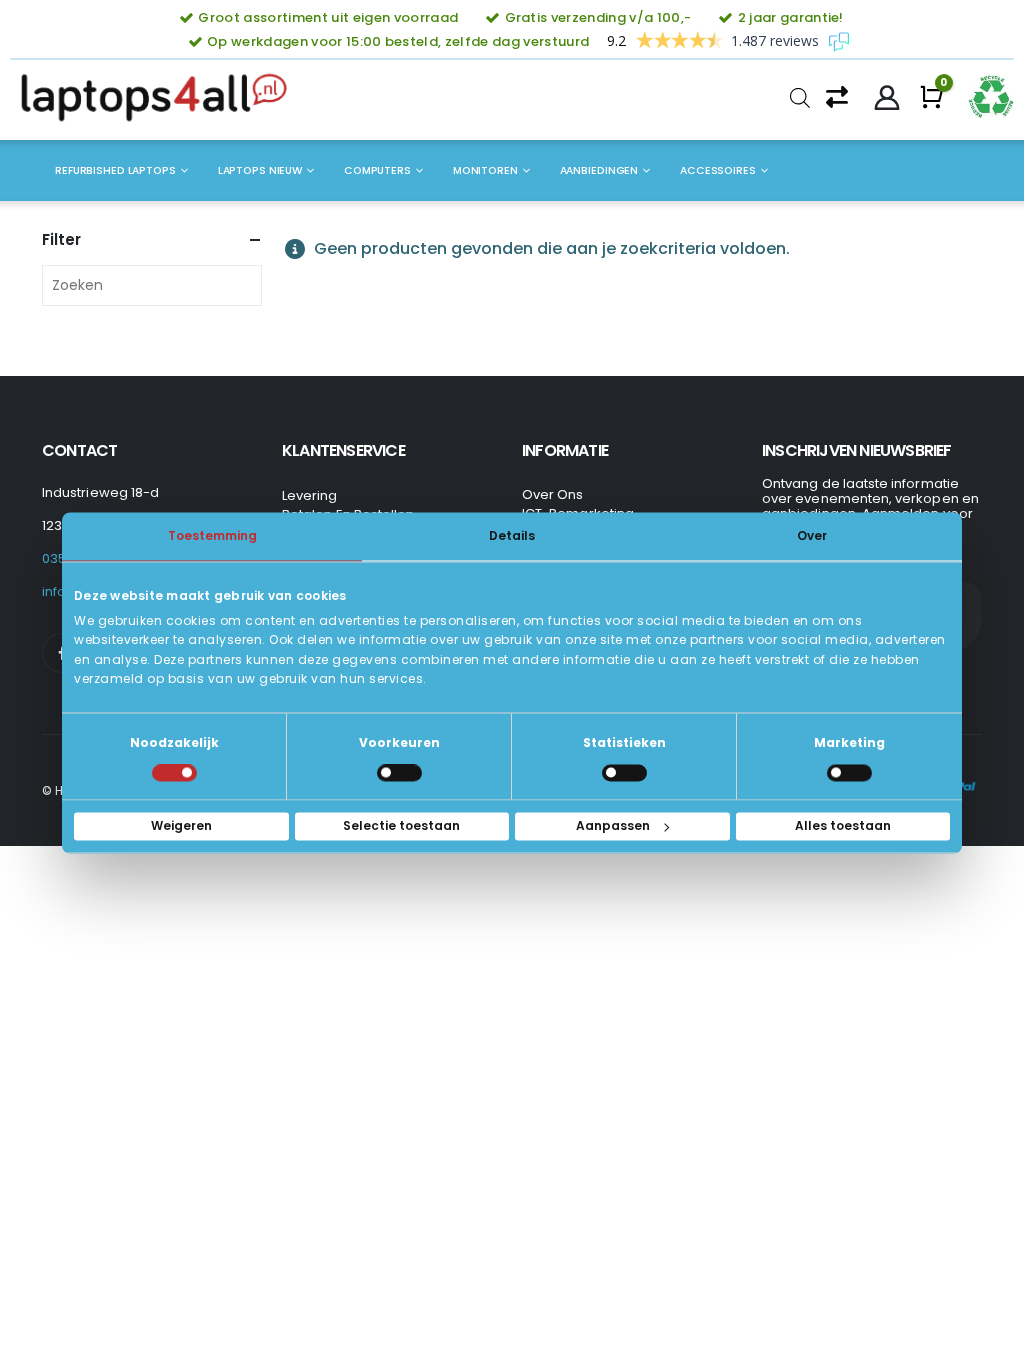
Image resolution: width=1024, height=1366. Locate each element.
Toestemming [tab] (212, 535)
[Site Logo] (160, 98)
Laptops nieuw (260, 170)
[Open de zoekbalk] (800, 98)
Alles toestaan (843, 826)
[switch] (399, 773)
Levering (310, 495)
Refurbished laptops (115, 170)
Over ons (553, 494)
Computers (377, 170)
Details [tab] (512, 535)
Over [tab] (812, 535)
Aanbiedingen (599, 170)
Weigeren (181, 826)
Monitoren (485, 170)
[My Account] (887, 98)
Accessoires (718, 170)
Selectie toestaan (401, 826)
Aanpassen (613, 826)
